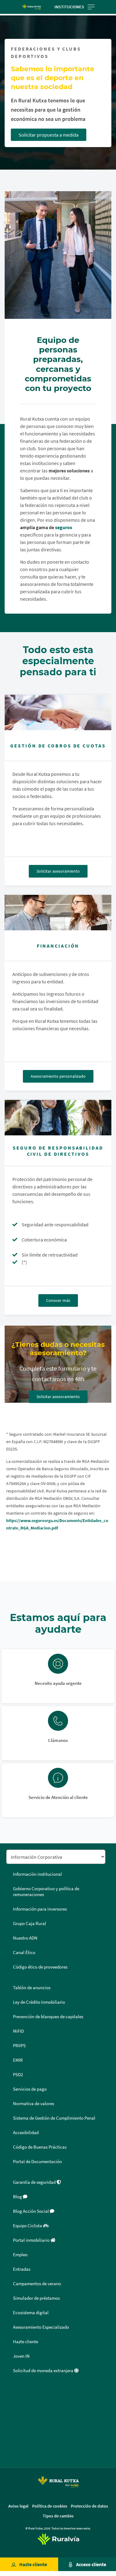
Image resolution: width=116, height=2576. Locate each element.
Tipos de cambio (58, 2516)
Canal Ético (24, 1953)
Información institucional (37, 1874)
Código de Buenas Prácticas (40, 2147)
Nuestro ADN (25, 1938)
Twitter (13, 2407)
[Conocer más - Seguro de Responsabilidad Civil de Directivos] (58, 1118)
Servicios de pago (30, 2089)
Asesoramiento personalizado (58, 1076)
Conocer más (58, 1300)
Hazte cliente (33, 2564)
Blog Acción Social (31, 2211)
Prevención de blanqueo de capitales (48, 2017)
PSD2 (18, 2075)
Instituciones (69, 7)
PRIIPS (19, 2046)
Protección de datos (89, 2506)
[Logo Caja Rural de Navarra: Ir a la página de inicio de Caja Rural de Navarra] (32, 7)
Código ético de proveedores (40, 1967)
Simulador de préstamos (36, 2298)
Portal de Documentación (37, 2162)
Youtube (13, 2451)
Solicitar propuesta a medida (49, 135)
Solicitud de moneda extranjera (44, 2371)
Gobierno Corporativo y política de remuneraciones (46, 1892)
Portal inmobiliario (32, 2240)
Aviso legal (18, 2506)
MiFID (18, 2031)
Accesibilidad (26, 2133)
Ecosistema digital (31, 2313)
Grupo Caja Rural (30, 1924)
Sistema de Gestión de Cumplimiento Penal (54, 2118)
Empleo (20, 2255)
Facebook (13, 2392)
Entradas (22, 2269)
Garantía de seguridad (35, 2182)
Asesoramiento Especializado (41, 2327)
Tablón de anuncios (32, 1988)
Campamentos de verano (37, 2284)
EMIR (18, 2060)
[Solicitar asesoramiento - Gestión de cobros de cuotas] (58, 712)
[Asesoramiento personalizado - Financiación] (58, 913)
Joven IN (21, 2356)
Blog (18, 2197)
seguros (64, 527)
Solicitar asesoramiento (58, 871)
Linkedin (13, 2421)
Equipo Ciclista (28, 2226)
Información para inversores (40, 1909)
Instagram (13, 2436)
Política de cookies (50, 2506)
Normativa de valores (34, 2104)
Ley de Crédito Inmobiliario (39, 2002)
